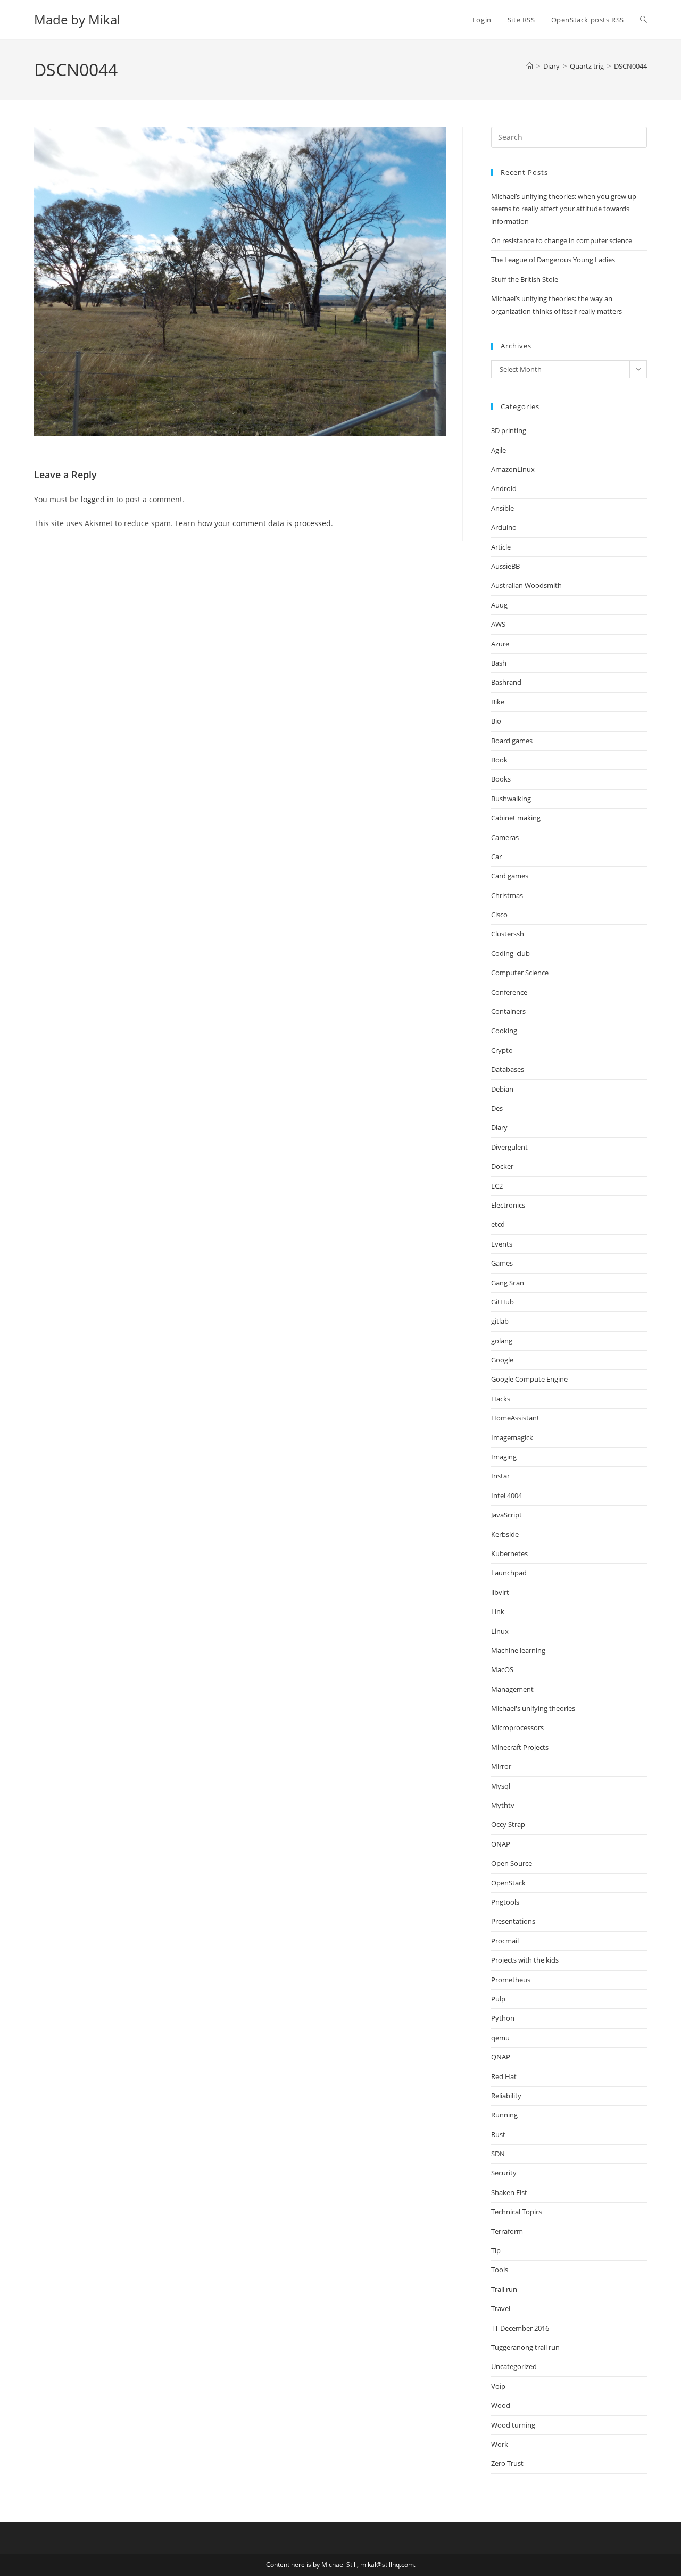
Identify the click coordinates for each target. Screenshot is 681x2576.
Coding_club (510, 953)
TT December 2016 (520, 2328)
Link (498, 1611)
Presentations (513, 1921)
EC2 (497, 1186)
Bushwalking (511, 799)
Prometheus (511, 1980)
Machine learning (518, 1650)
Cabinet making (516, 818)
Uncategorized (514, 2366)
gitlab (500, 1321)
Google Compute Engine (529, 1379)
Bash (499, 663)
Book (499, 760)
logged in (97, 499)
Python (503, 2018)
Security (504, 2173)
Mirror (501, 1766)
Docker (502, 1166)
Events (502, 1244)
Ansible (503, 508)
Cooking (504, 1031)
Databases (508, 1069)
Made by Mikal (77, 19)
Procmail (505, 1941)
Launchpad (509, 1573)
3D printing (509, 430)
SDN (498, 2154)
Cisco (499, 915)
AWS (498, 624)
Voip (498, 2386)
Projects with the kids (525, 1960)
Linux (500, 1631)
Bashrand (506, 682)
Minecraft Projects (520, 1747)
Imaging (504, 1457)
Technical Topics (517, 2212)
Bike (498, 702)
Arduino (504, 527)
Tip (496, 2250)
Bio (496, 721)
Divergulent (509, 1147)
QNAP (501, 2057)
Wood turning (513, 2425)
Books (501, 779)
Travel (501, 2308)
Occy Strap (508, 1824)
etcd (498, 1224)
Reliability (506, 2096)
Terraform (507, 2231)
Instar (500, 1476)
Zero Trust (507, 2463)
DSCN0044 (630, 66)
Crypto (502, 1050)
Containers (508, 1011)
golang (502, 1341)
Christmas (507, 895)
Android (504, 488)
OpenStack (508, 1883)
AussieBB (505, 566)
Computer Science (520, 973)
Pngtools (505, 1902)
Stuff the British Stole (525, 279)
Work (500, 2444)
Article (501, 547)
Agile (499, 450)
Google (502, 1360)
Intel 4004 (506, 1495)
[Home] (530, 66)
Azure (500, 644)
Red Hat (504, 2076)
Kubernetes (509, 1553)
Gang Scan (508, 1283)
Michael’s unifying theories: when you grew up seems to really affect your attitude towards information (564, 209)
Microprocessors (517, 1727)
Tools (500, 2270)
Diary (499, 1127)
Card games (510, 876)
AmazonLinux (513, 469)
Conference (509, 992)
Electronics (508, 1205)
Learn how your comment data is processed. (254, 523)
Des (497, 1108)
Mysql (501, 1786)
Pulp (498, 1999)
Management (512, 1689)
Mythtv (503, 1805)
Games (502, 1263)
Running (504, 2115)
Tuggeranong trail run (525, 2347)
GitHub (503, 1302)
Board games (512, 741)
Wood (501, 2405)
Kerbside (505, 1534)
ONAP (501, 1844)
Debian (502, 1089)
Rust (498, 2134)
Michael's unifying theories (533, 1708)
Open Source (512, 1863)
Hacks (501, 1399)
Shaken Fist (509, 2192)
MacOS (502, 1669)
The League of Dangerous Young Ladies (553, 260)
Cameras (505, 837)
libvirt (500, 1592)
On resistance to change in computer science (562, 240)
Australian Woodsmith (526, 585)
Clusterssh (508, 934)
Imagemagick (512, 1437)
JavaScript (506, 1515)
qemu (500, 2038)
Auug (499, 605)
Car (496, 857)
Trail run (504, 2289)
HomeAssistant (515, 1418)
